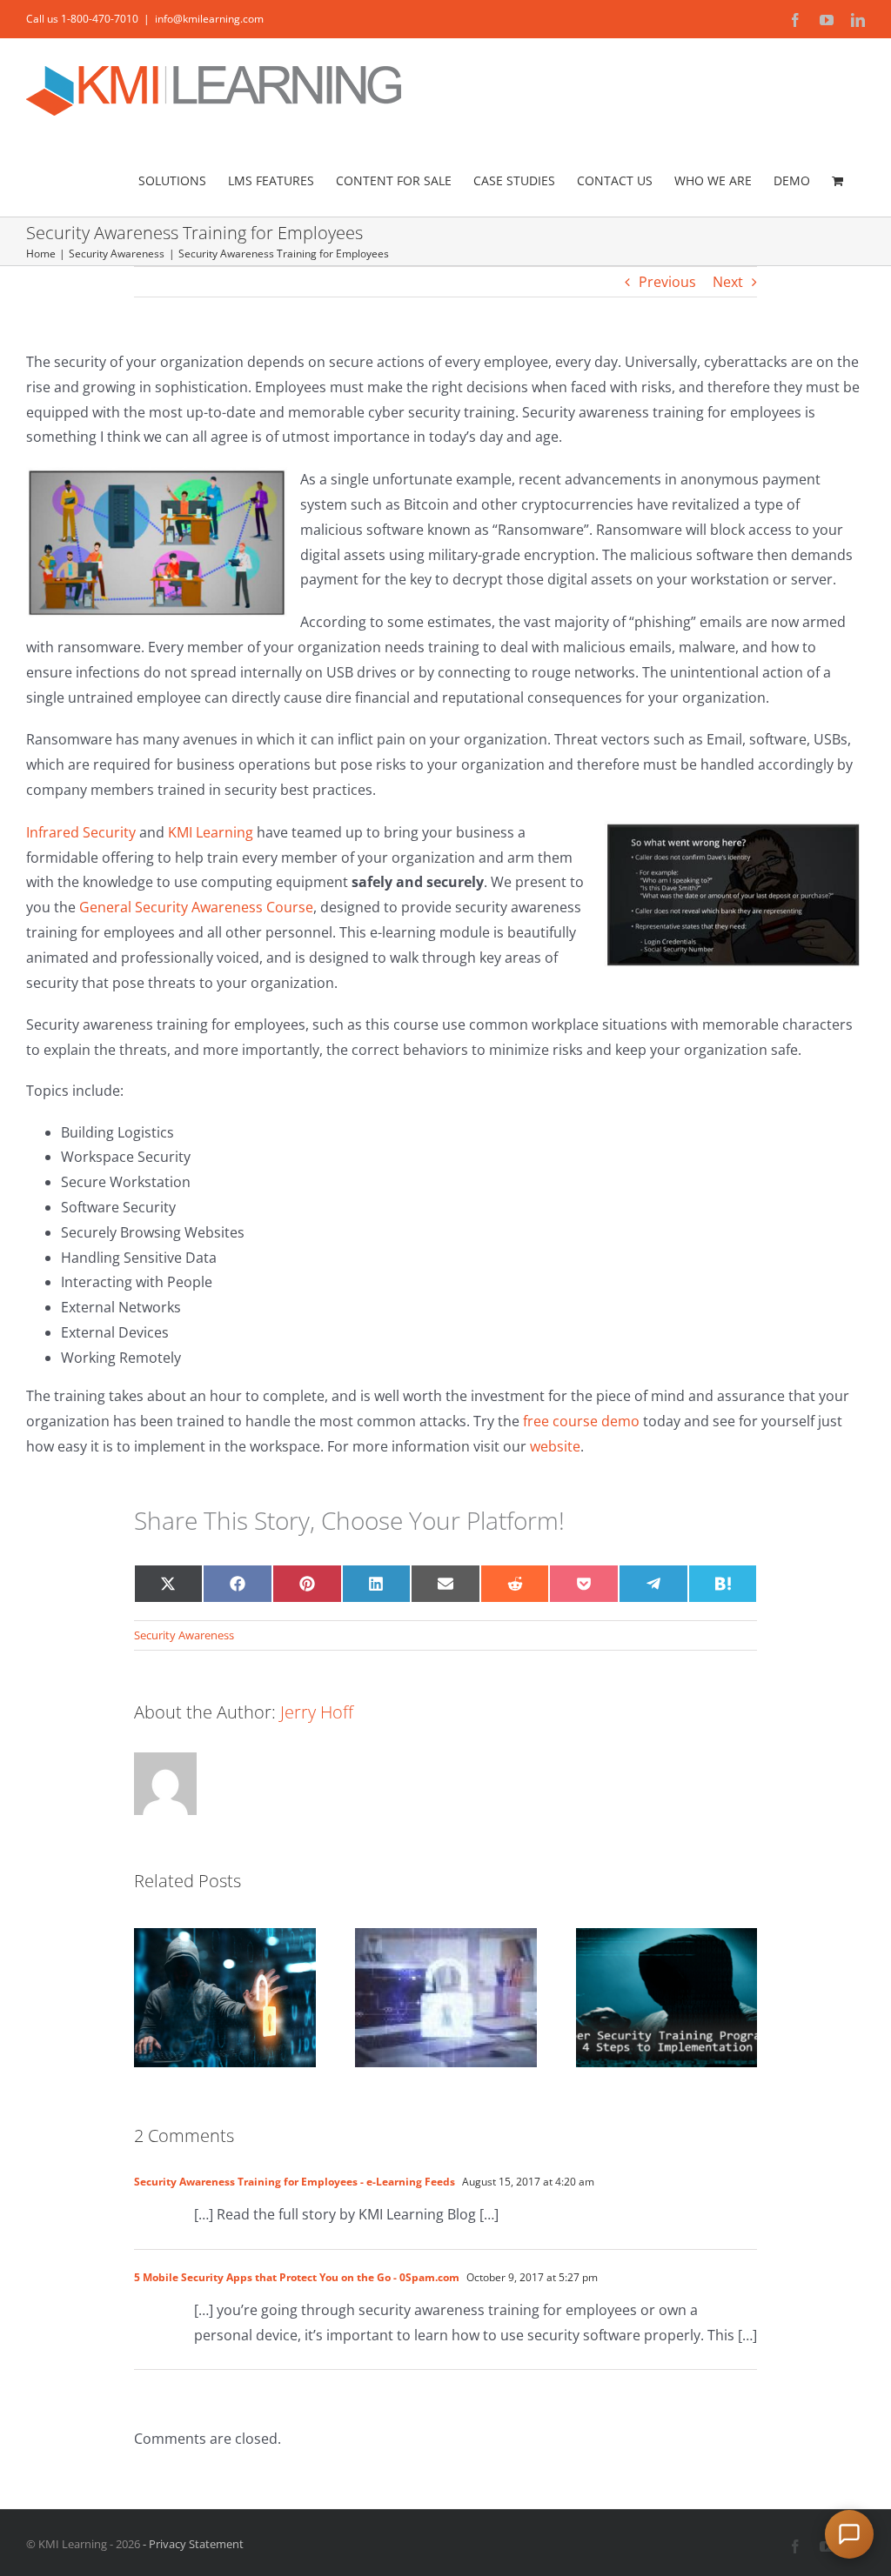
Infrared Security (83, 832)
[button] (849, 2534)
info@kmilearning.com (209, 19)
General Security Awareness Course (196, 907)
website (555, 1446)
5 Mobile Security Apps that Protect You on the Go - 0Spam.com (297, 2277)
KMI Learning (211, 832)
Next (728, 282)
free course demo (581, 1421)
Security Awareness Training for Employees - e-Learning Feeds (295, 2182)
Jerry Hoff (317, 1712)
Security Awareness (184, 1635)
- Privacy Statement (192, 2544)
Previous (667, 282)
